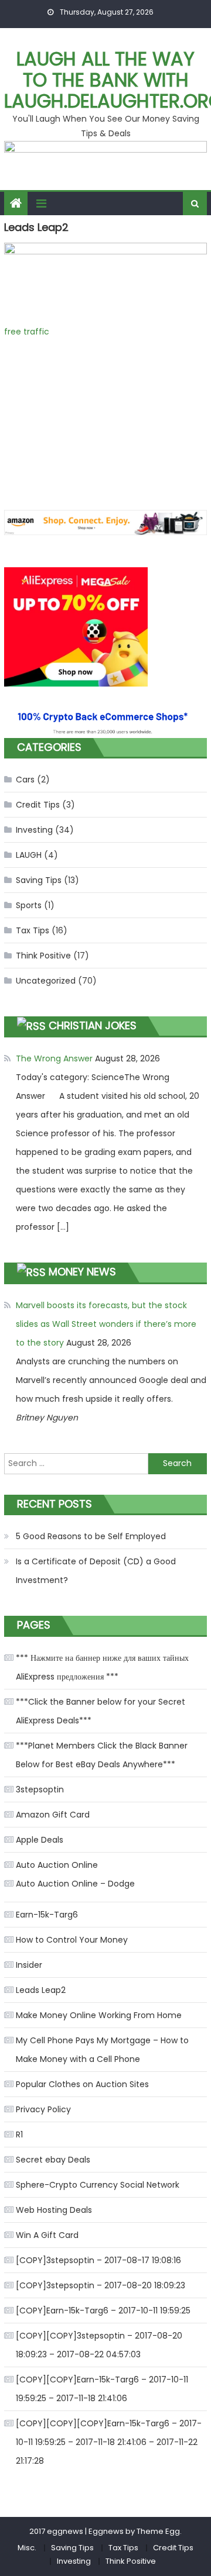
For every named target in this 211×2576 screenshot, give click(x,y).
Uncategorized (46, 981)
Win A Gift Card (47, 2235)
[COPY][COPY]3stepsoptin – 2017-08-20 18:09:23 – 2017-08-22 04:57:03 (99, 2345)
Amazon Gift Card (53, 1815)
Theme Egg (158, 2531)
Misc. (27, 2548)
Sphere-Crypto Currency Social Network (98, 2185)
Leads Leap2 (41, 1990)
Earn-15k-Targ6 (47, 1915)
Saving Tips (39, 880)
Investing (34, 830)
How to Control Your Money (72, 1940)
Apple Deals (40, 1840)
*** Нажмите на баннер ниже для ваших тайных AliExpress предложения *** (102, 1667)
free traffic (27, 332)
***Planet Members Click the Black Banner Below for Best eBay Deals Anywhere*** (102, 1755)
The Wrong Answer (54, 1058)
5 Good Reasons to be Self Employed (91, 1536)
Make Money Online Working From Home (99, 2015)
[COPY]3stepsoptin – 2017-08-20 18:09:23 (101, 2285)
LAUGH (29, 855)
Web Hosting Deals (54, 2210)
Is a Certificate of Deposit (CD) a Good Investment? (96, 1571)
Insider (29, 1965)
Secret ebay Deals (53, 2160)
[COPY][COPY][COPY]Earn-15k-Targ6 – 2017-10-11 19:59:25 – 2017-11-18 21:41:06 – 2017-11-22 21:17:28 (109, 2442)
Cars (25, 780)
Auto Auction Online (57, 1865)
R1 (19, 2134)
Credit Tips (38, 805)
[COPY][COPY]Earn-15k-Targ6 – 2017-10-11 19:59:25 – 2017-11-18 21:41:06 (102, 2389)
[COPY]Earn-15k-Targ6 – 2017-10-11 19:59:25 (103, 2311)
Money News (82, 1272)
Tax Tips (33, 930)
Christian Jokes (93, 1025)
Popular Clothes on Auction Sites (82, 2084)
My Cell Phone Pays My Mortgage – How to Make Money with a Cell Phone (102, 2050)
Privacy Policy (43, 2109)
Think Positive (43, 956)
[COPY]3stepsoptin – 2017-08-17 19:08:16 (98, 2260)
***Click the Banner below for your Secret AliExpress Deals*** (101, 1711)
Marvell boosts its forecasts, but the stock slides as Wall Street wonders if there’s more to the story (106, 1324)
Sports (29, 905)
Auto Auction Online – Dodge (75, 1884)
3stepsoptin (40, 1789)
